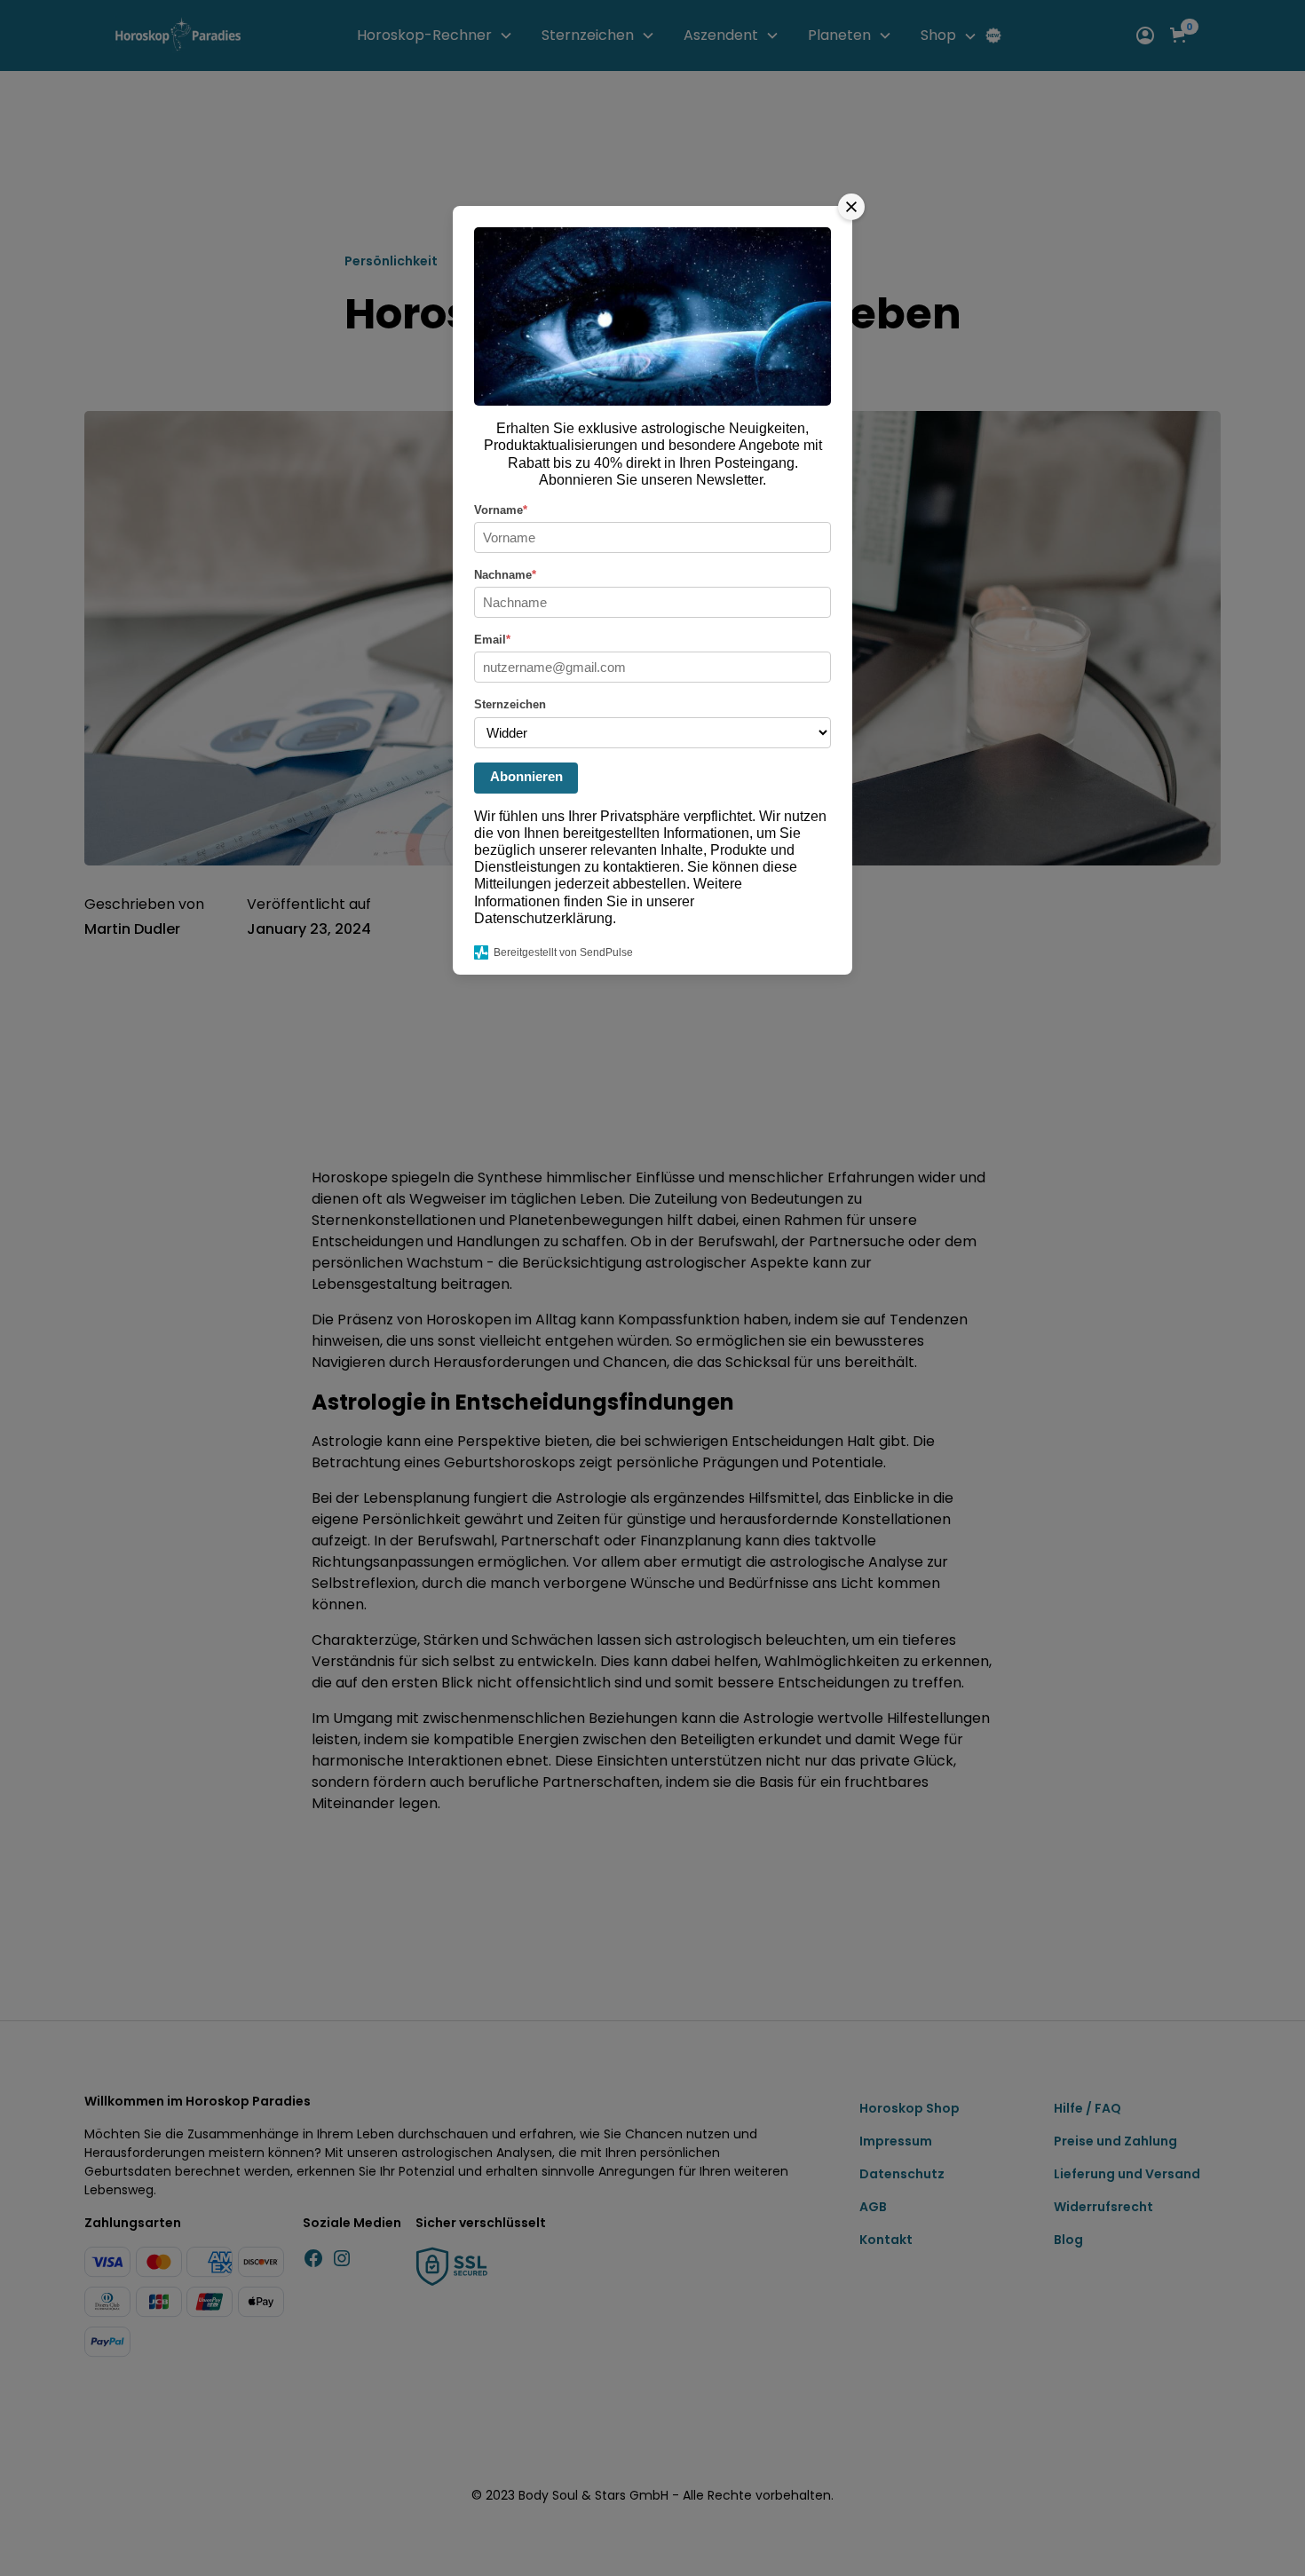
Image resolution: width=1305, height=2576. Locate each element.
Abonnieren (526, 776)
